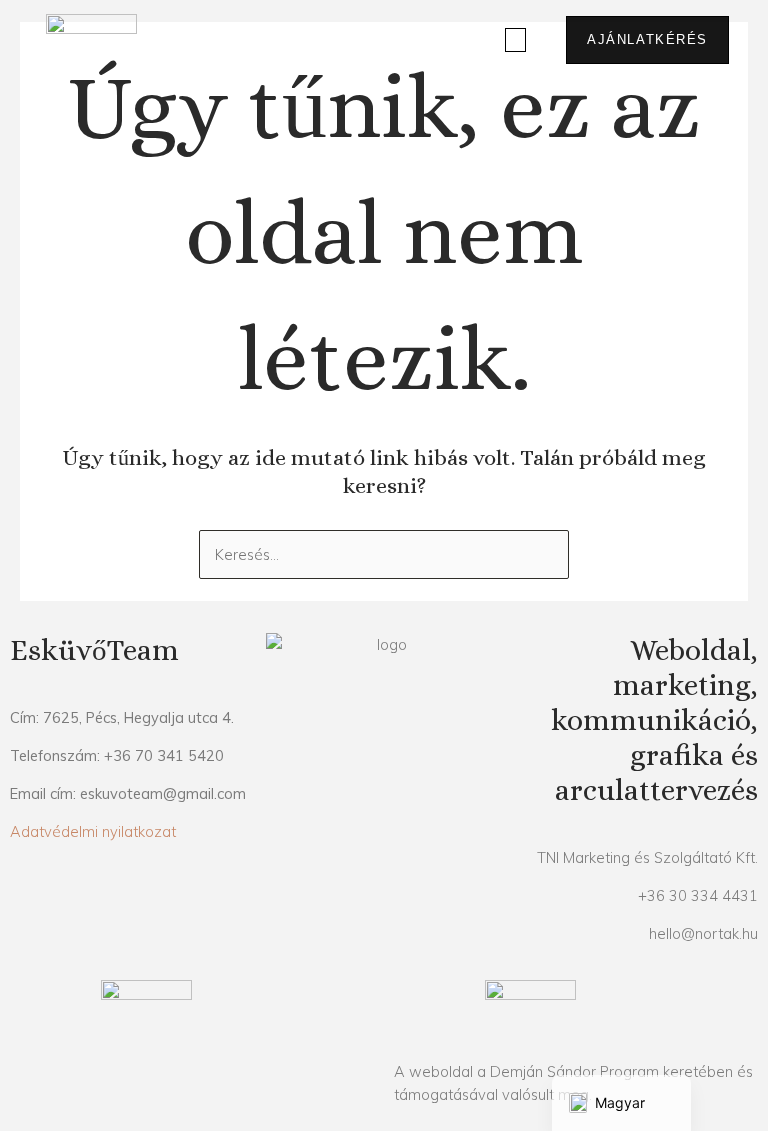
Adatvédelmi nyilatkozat (93, 831)
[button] (516, 40)
